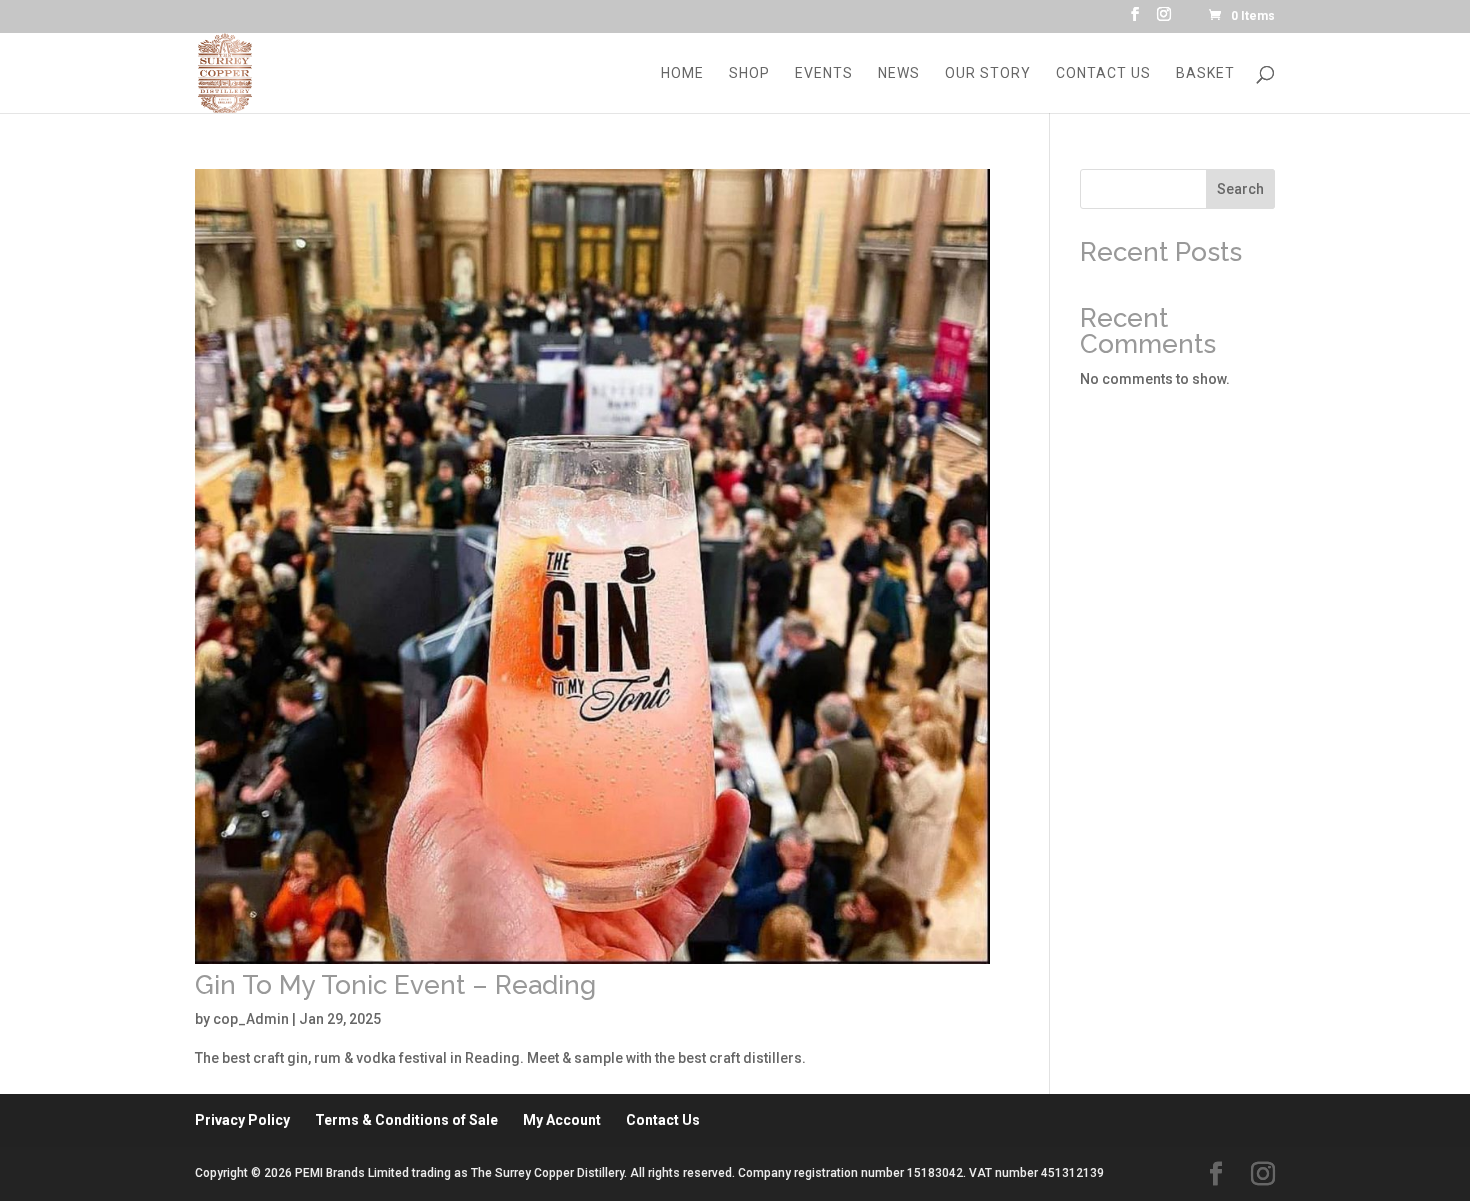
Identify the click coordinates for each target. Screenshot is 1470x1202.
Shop (749, 73)
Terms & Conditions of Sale (406, 1120)
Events (824, 73)
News (899, 73)
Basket (1205, 73)
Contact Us (1103, 73)
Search (1240, 189)
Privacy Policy (242, 1120)
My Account (562, 1120)
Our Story (988, 73)
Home (682, 73)
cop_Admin (251, 1019)
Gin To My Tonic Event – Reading (395, 985)
